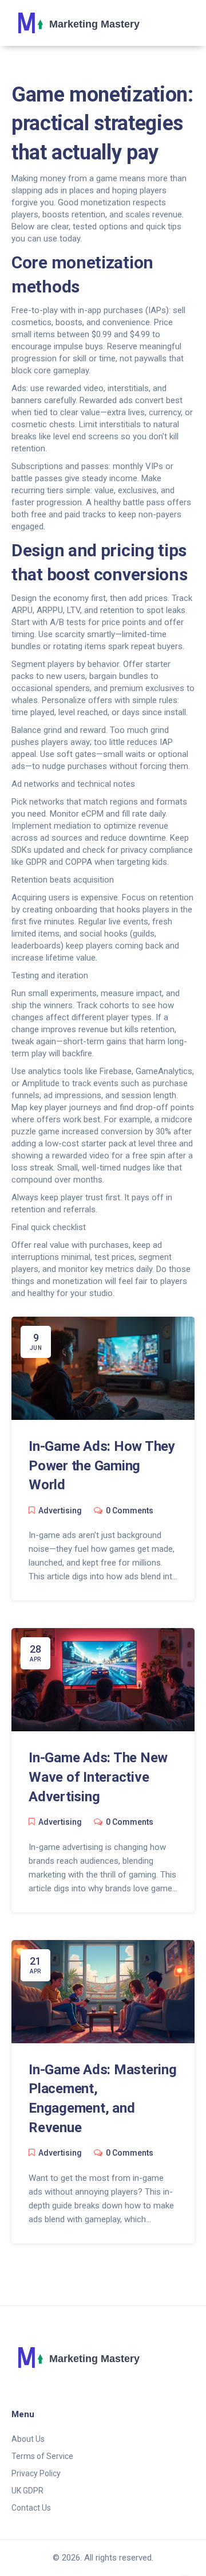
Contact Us (31, 2508)
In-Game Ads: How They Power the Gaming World (102, 1465)
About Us (28, 2439)
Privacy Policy (36, 2473)
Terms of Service (42, 2456)
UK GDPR (27, 2491)
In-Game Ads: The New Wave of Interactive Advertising (98, 1777)
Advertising (60, 1511)
